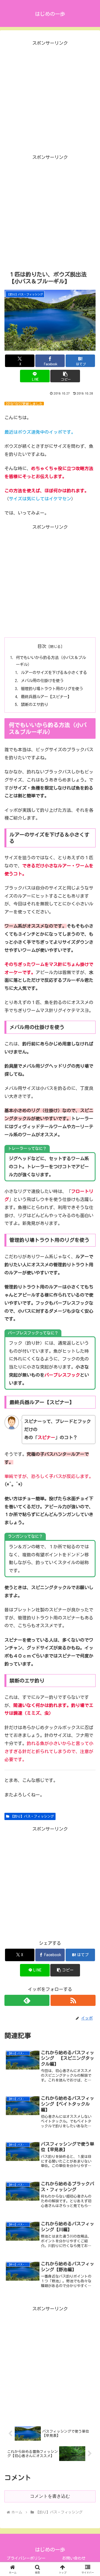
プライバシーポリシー (26, 2558)
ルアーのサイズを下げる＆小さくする (54, 672)
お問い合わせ (74, 2558)
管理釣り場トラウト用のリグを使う (52, 689)
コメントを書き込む (50, 2496)
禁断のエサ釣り (34, 704)
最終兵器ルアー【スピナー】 (46, 697)
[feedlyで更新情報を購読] (27, 2000)
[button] (65, 376)
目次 (42, 646)
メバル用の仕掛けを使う (42, 681)
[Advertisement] (50, 97)
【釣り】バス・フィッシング (32, 1816)
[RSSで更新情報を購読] (73, 2000)
